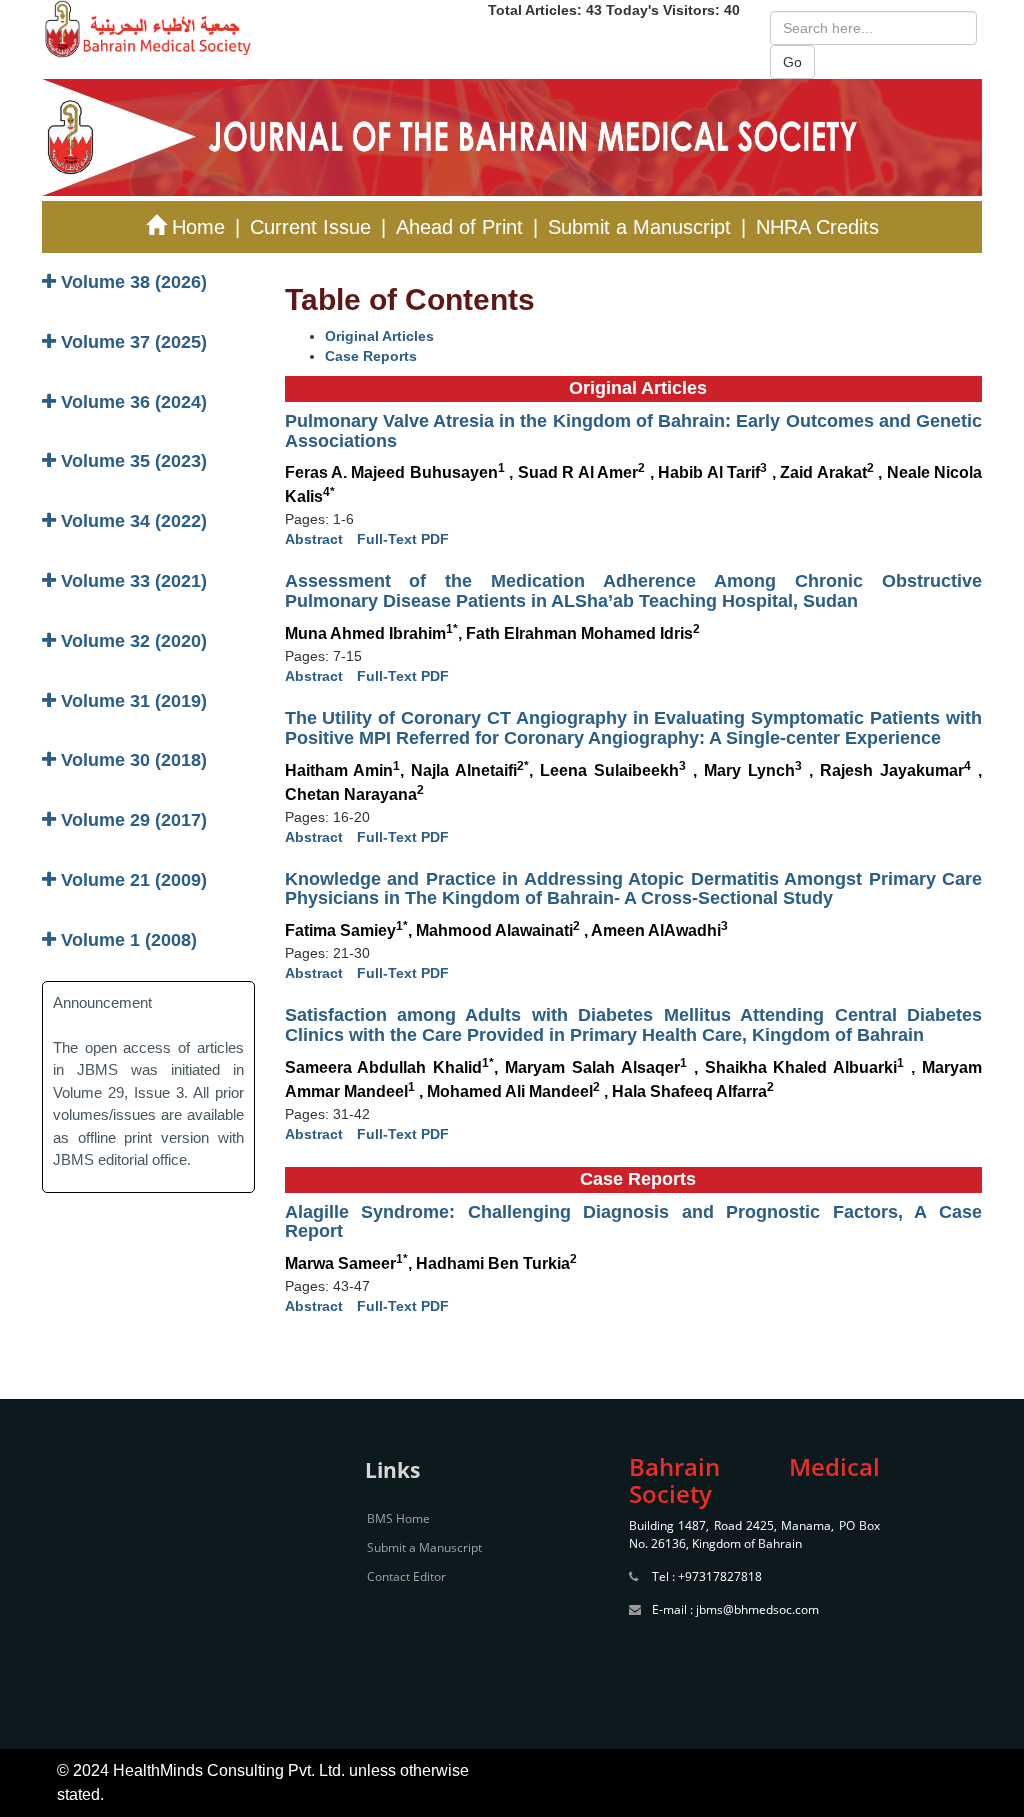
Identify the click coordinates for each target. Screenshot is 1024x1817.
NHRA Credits (817, 227)
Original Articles (379, 336)
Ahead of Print (459, 227)
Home (195, 227)
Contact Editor (406, 1576)
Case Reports (371, 356)
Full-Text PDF (403, 539)
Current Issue (310, 227)
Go (792, 62)
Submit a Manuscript (639, 227)
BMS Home (398, 1518)
